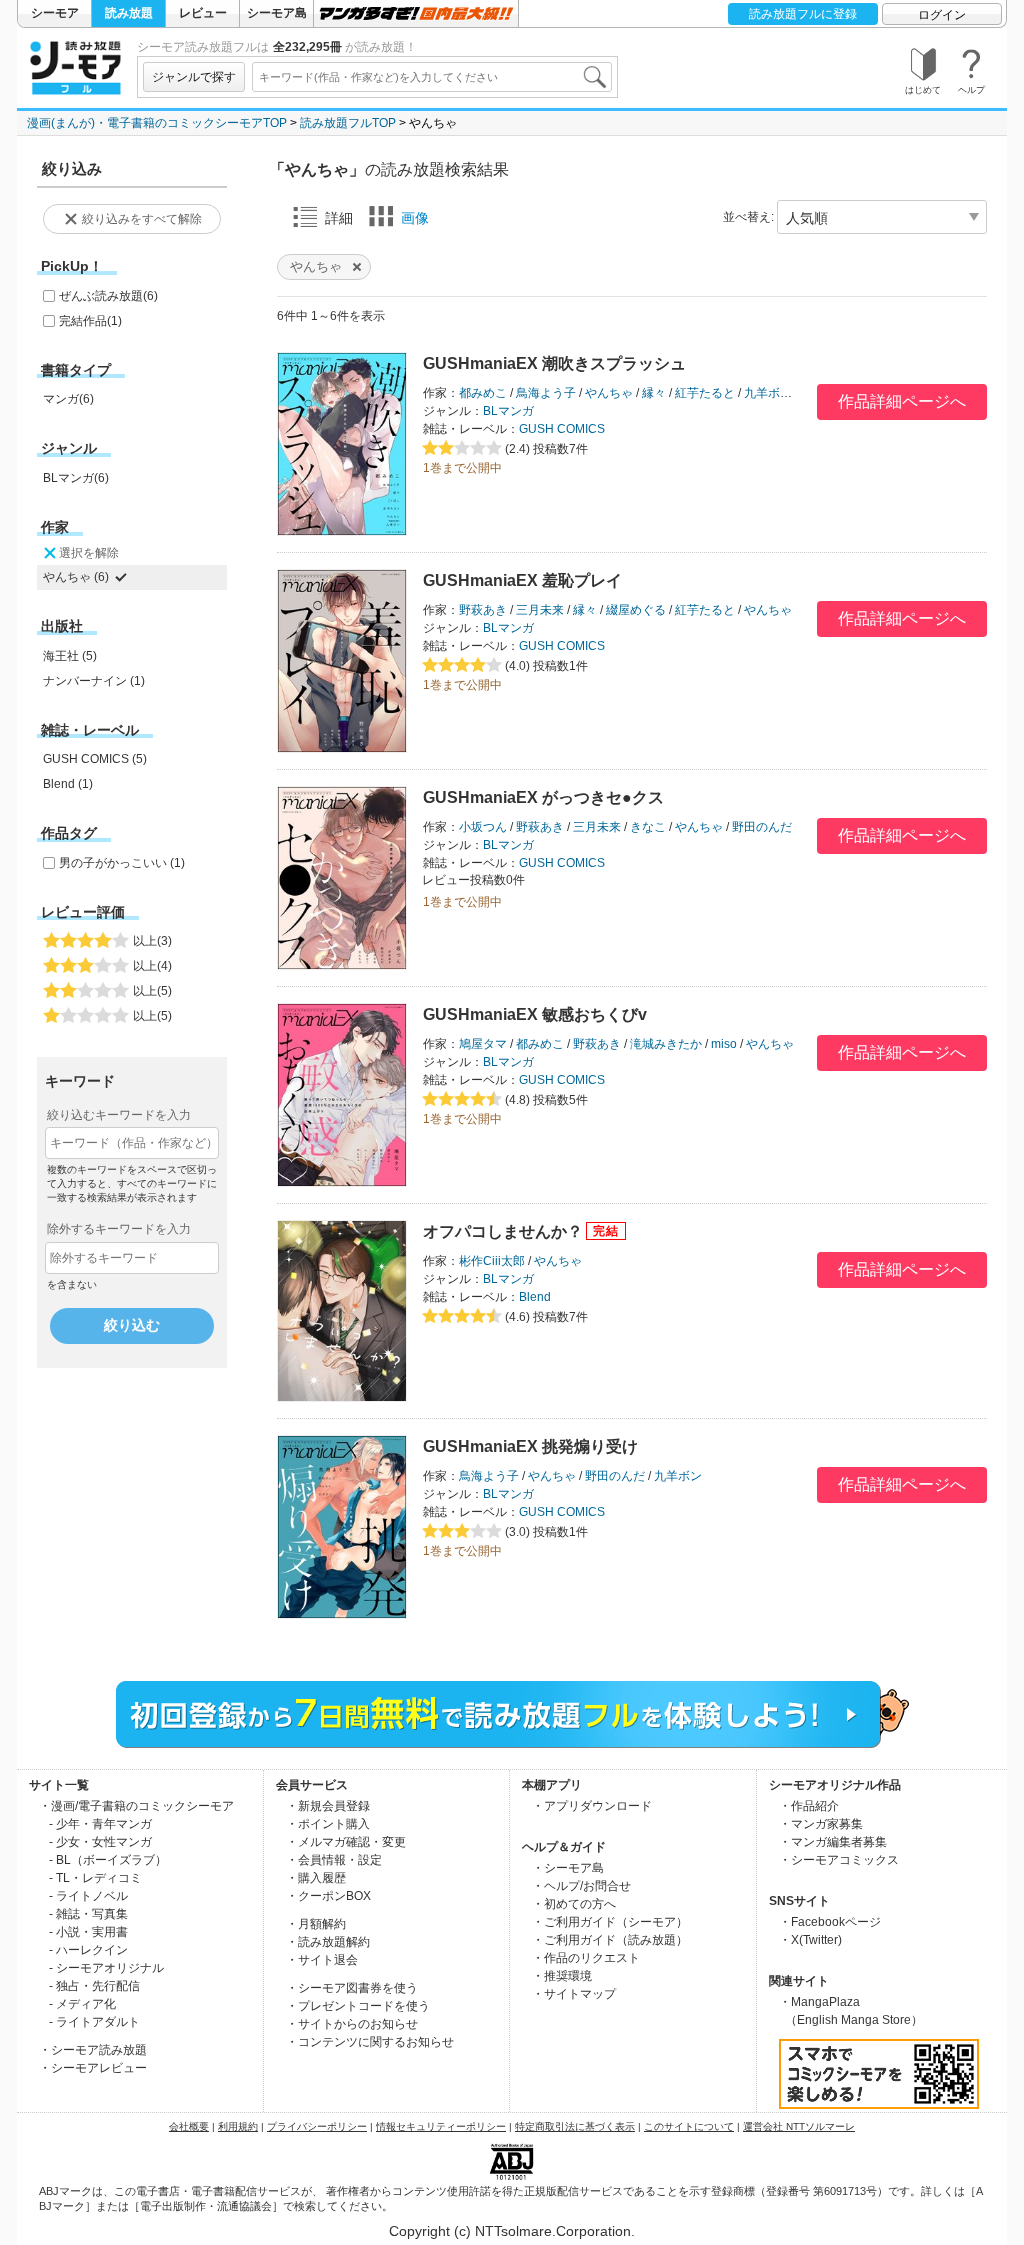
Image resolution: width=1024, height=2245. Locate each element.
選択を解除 (89, 553)
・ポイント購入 (328, 1824)
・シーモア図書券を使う (352, 1988)
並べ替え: (748, 217)
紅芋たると (705, 393)
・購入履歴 (316, 1878)
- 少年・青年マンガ (100, 1824)
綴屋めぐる (636, 610)
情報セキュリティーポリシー (441, 2126)
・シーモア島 (568, 1868)
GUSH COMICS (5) (95, 759)
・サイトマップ (574, 1994)
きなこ (648, 827)
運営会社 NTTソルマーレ (799, 2126)
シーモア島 (277, 13)
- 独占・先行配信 (94, 1986)
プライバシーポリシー (317, 2126)
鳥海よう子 (546, 393)
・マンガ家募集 (821, 1824)
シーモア (55, 13)
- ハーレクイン (88, 1950)
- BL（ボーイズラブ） (108, 1860)
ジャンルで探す (194, 77)
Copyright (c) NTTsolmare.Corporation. (512, 2231)
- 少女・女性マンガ (100, 1842)
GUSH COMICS (562, 429)
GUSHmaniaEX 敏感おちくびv (535, 1014)
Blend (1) (68, 784)
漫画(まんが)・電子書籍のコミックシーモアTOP (157, 123)
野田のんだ (762, 827)
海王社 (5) (70, 656)
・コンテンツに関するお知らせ (370, 2042)
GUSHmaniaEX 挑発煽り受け (530, 1446)
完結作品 (90, 321)
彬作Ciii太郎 (492, 1261)
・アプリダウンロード (592, 1806)
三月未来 (540, 610)
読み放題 (129, 13)
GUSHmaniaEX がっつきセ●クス (543, 797)
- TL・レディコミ (95, 1878)
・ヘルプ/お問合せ (581, 1886)
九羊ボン (768, 393)
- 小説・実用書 (88, 1932)
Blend (535, 1297)
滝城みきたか (666, 1044)
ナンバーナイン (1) (94, 681)
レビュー (203, 13)
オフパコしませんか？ (503, 1231)
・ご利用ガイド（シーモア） (610, 1922)
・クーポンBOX (328, 1896)
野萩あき (483, 610)
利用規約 (238, 2126)
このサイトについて (689, 2126)
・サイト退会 (322, 1960)
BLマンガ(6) (76, 478)
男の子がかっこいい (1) (122, 863)
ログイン (942, 15)
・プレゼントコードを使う (358, 2006)
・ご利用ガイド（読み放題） (610, 1940)
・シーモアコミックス (839, 1860)
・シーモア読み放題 (93, 2050)
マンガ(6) (68, 399)
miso (724, 1044)
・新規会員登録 (328, 1806)
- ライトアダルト (94, 2022)
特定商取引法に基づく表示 (575, 2126)
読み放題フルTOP (348, 123)
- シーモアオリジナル (106, 1968)
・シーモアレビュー (93, 2068)
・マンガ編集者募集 (833, 1842)
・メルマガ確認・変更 (346, 1842)
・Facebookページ (830, 1922)
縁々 (654, 393)
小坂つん (483, 827)
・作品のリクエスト (586, 1958)
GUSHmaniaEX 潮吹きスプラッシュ (554, 363)
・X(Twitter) (810, 1940)
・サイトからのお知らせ (352, 2024)
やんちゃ (609, 393)
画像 (415, 218)
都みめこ (483, 393)
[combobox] (432, 77)
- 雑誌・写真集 (88, 1914)
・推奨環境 (562, 1976)
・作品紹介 (809, 1806)
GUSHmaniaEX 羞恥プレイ (522, 580)
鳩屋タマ (483, 1044)
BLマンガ (508, 411)
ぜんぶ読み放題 (108, 296)
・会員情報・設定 (334, 1860)
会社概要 (189, 2126)
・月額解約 (316, 1924)
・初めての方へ (574, 1904)
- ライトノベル (88, 1896)
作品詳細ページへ (902, 401)
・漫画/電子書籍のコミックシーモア (136, 1806)
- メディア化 (82, 2004)
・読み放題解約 (328, 1942)
